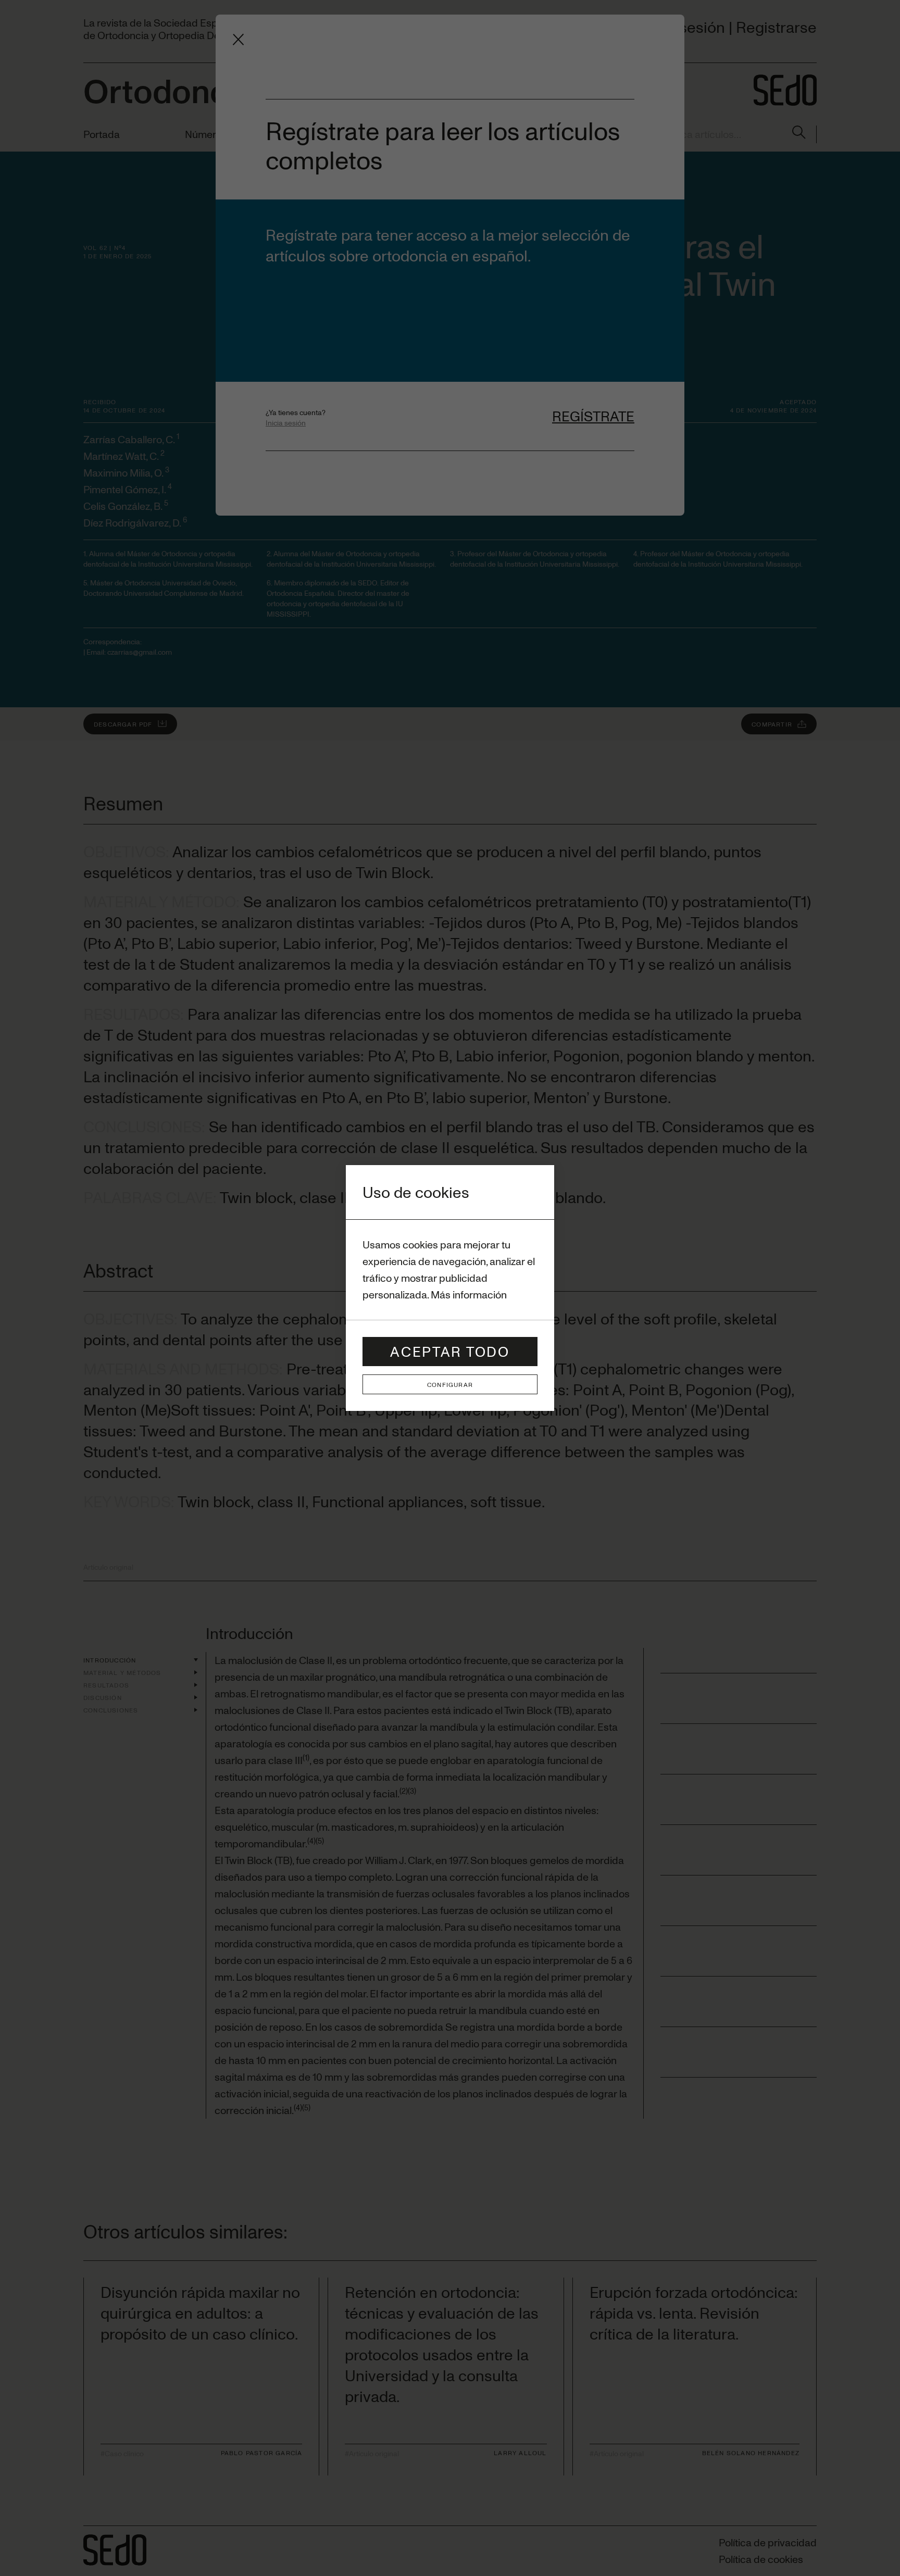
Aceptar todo (450, 1351)
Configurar (450, 1384)
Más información (469, 1295)
